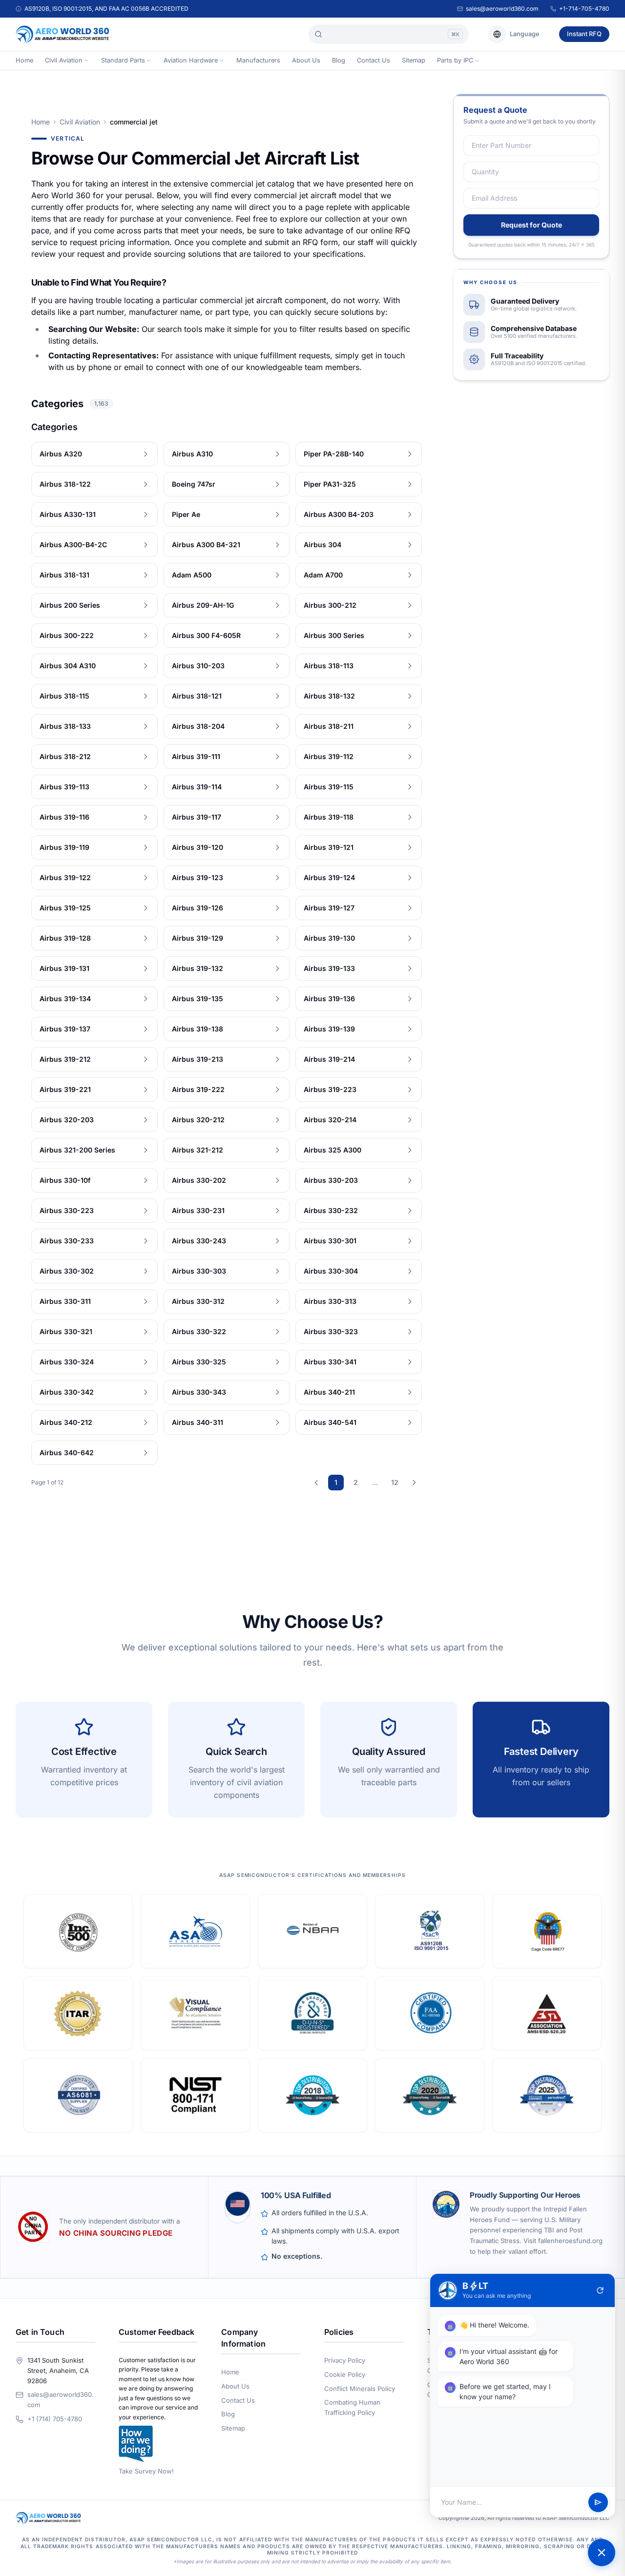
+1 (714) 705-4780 (55, 2419)
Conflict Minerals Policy (360, 2389)
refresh (600, 2290)
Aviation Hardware (191, 60)
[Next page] (414, 1483)
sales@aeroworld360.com (502, 9)
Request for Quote (531, 225)
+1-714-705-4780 (584, 9)
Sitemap (414, 60)
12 (395, 1482)
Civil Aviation (64, 60)
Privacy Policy (345, 2360)
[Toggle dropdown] (86, 61)
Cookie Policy (345, 2374)
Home (24, 60)
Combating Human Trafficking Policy (352, 2407)
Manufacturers (258, 60)
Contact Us (374, 60)
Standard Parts (123, 60)
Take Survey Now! (146, 2471)
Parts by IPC (455, 60)
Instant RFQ (584, 34)
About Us (306, 60)
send (598, 2502)
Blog (339, 60)
